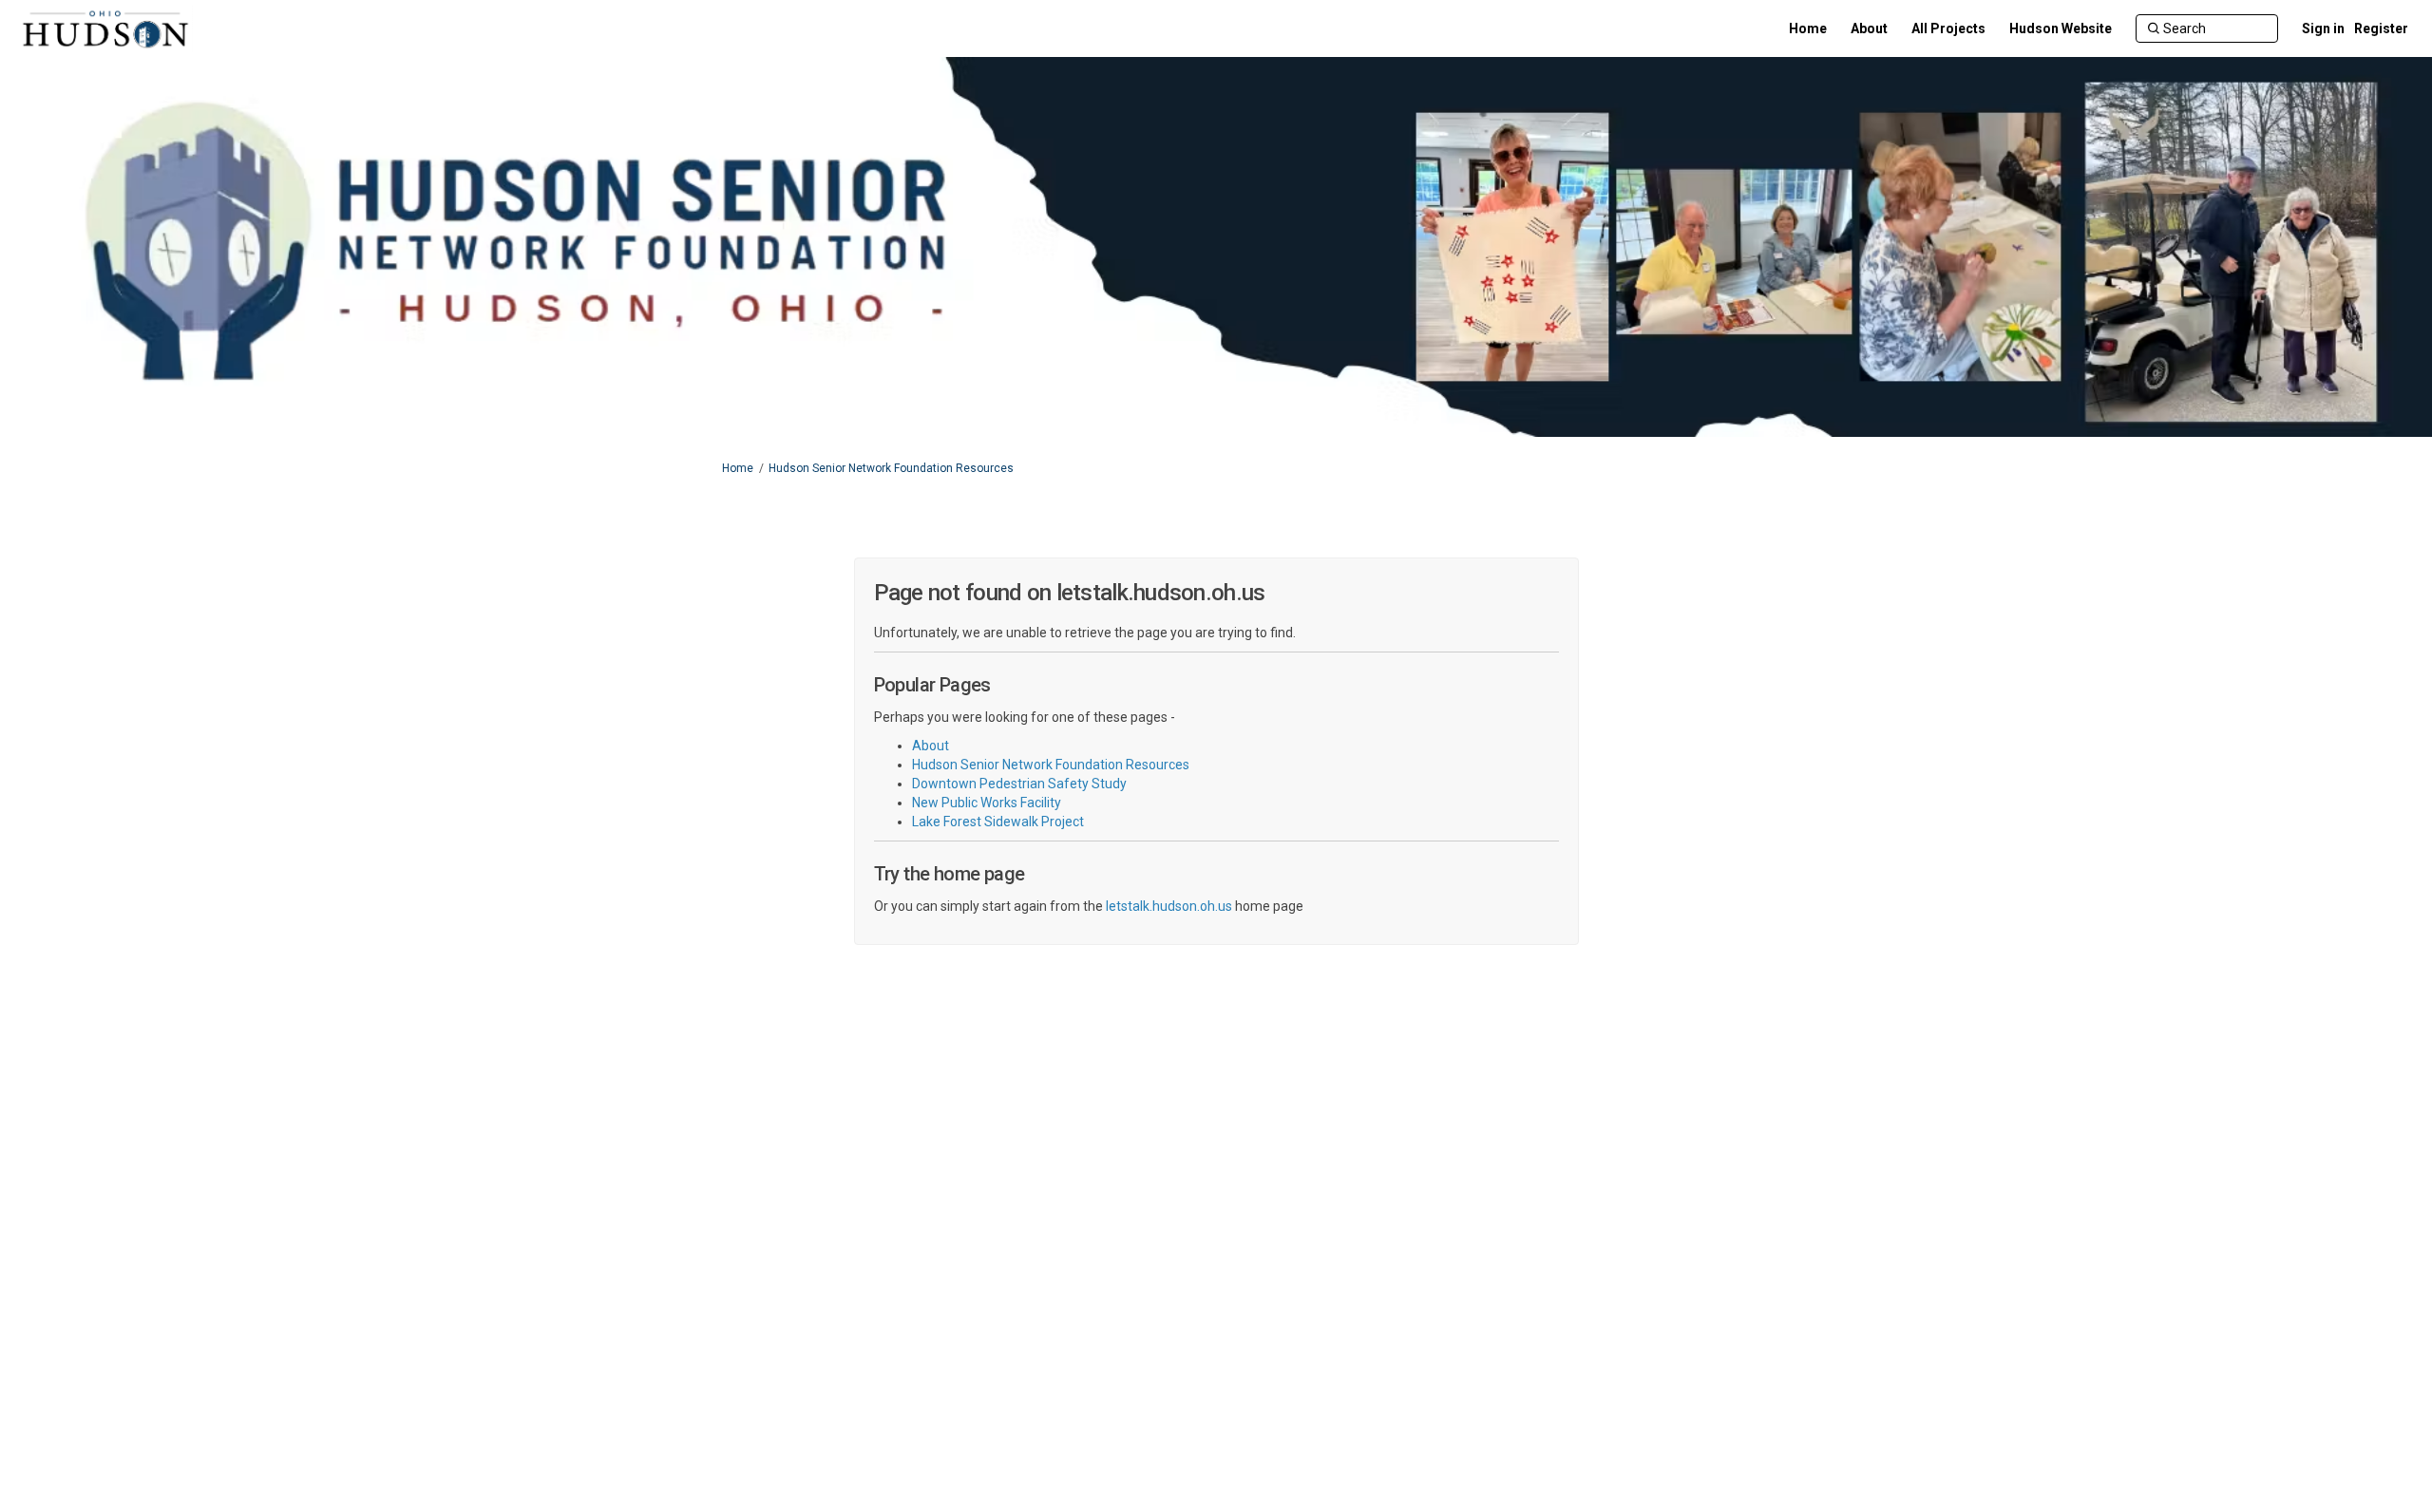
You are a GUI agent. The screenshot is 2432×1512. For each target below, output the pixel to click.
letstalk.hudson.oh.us (1169, 906)
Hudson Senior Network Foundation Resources (891, 468)
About (931, 746)
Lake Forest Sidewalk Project (998, 822)
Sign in (2323, 28)
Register (2381, 28)
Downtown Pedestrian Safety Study (1019, 784)
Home (738, 468)
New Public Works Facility (987, 803)
